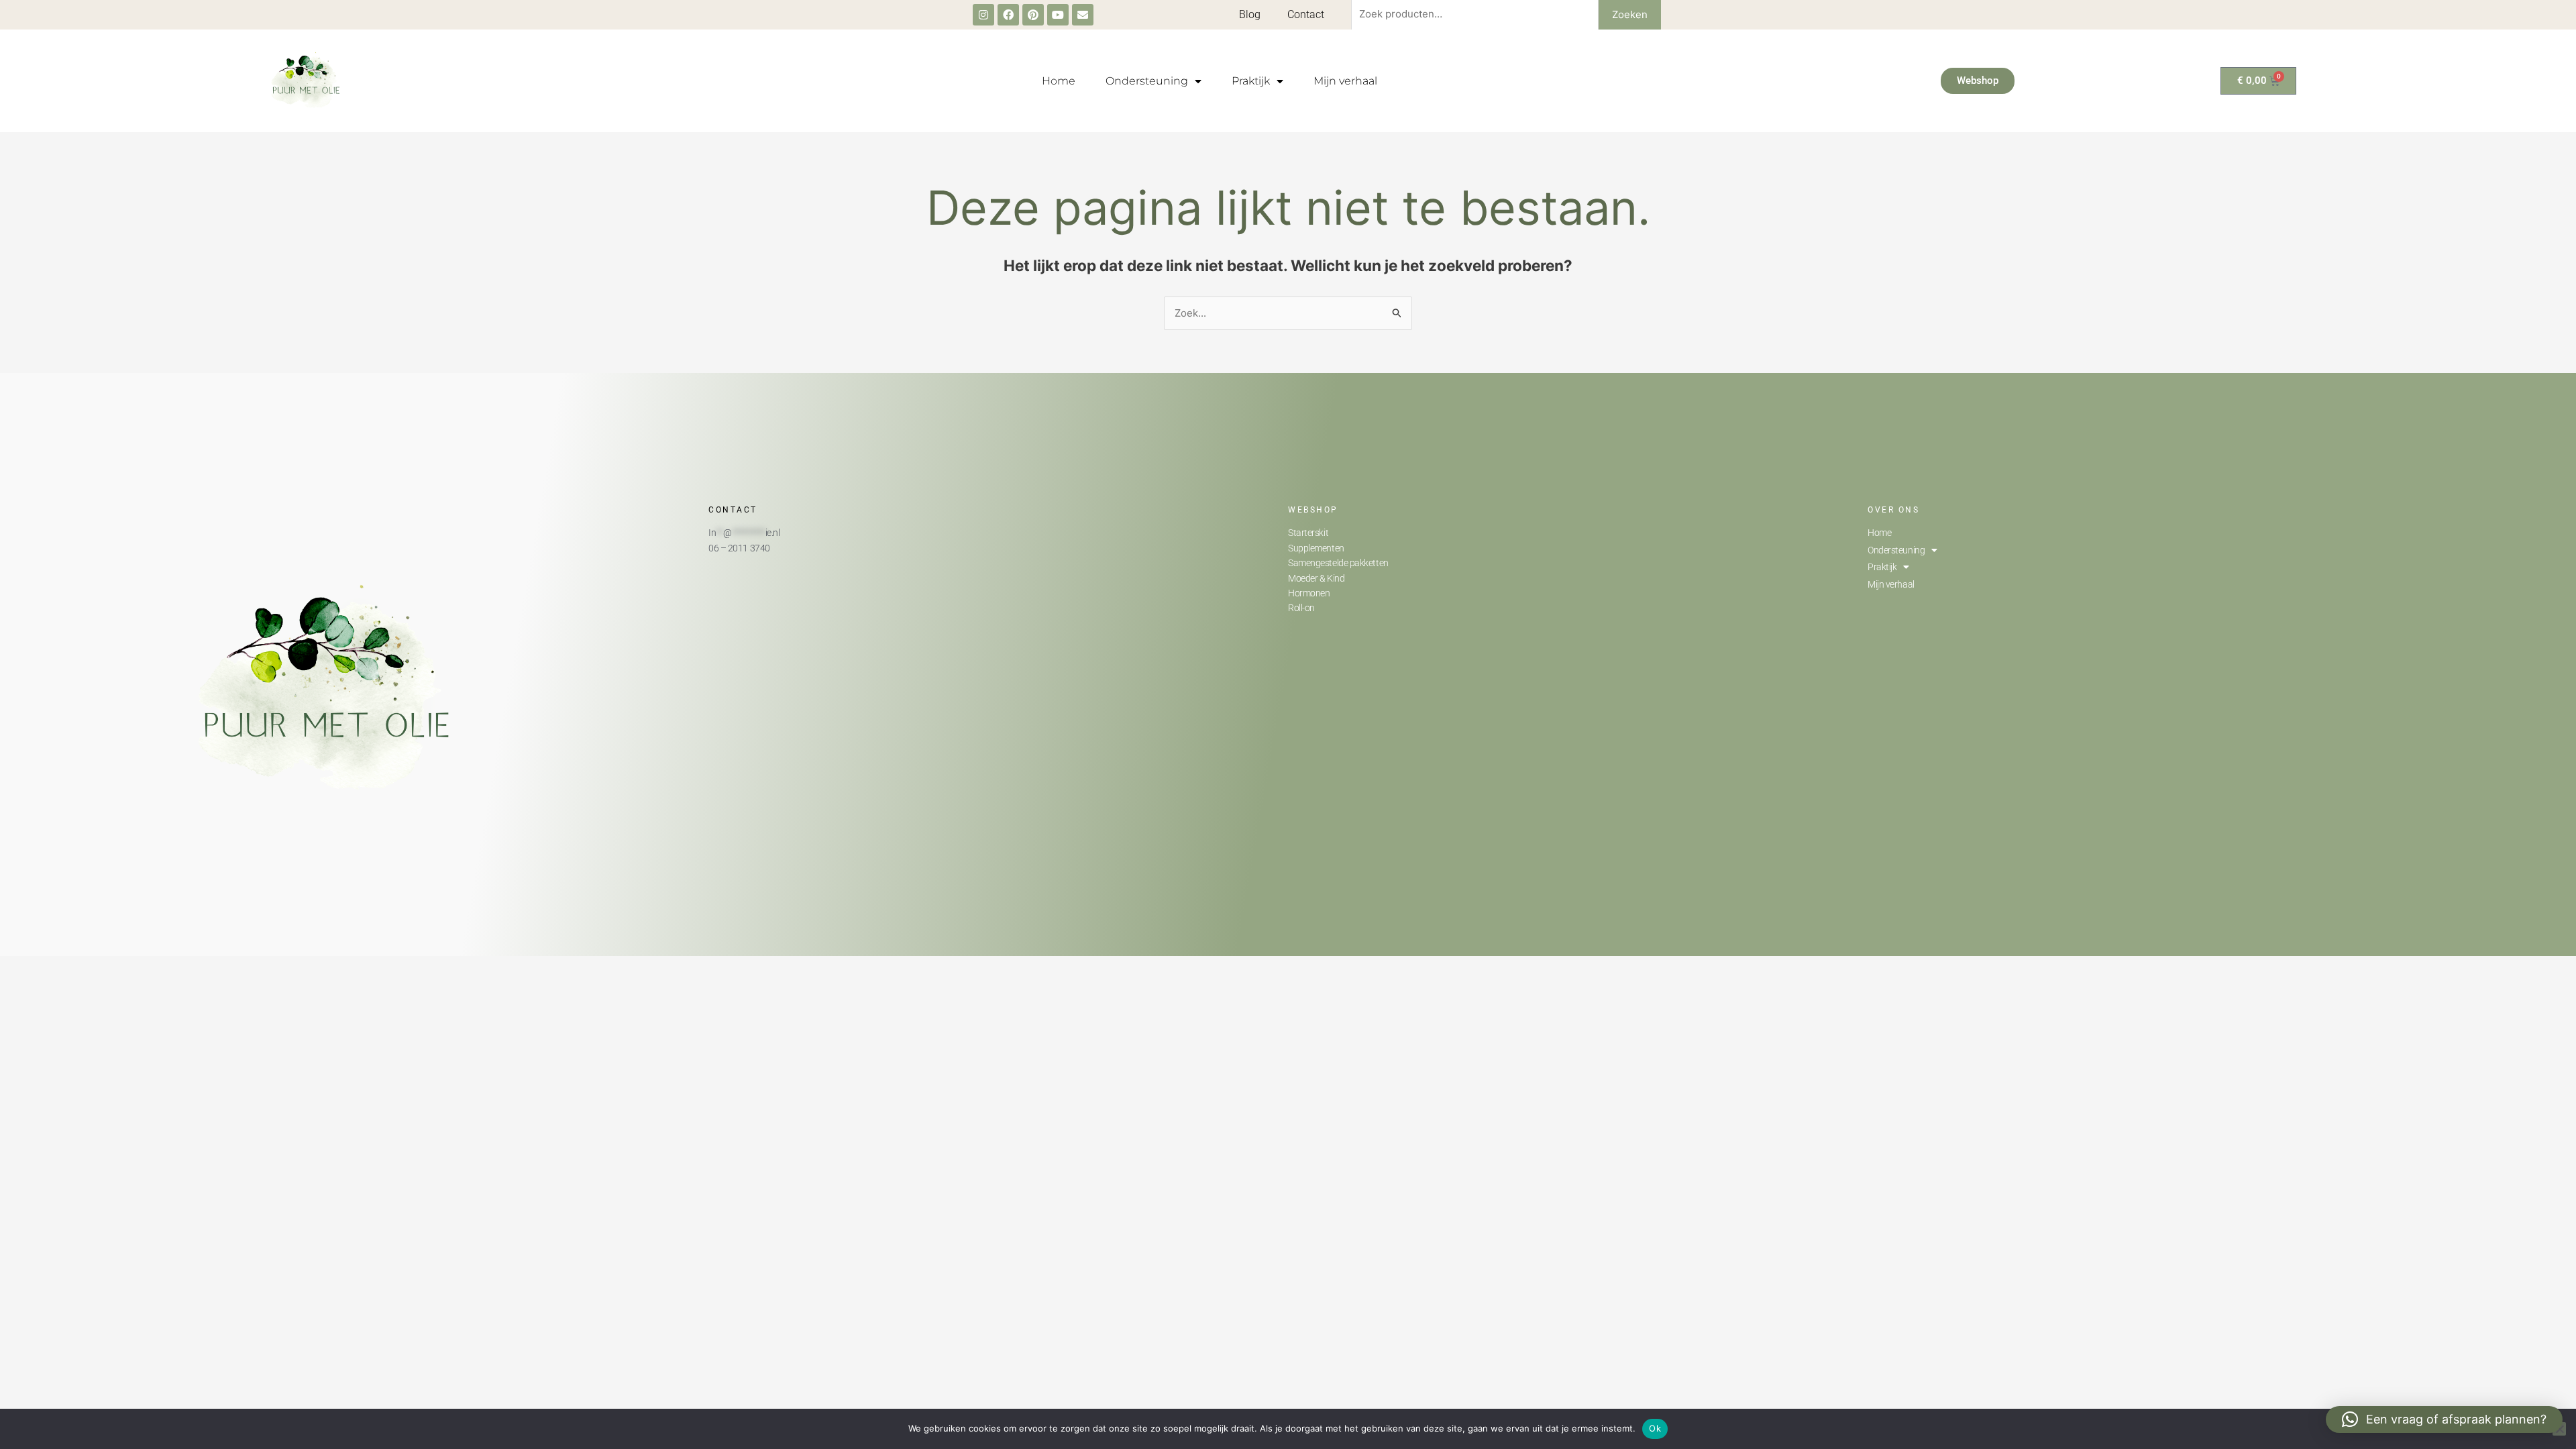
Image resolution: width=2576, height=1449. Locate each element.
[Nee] (2559, 1429)
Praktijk (1251, 81)
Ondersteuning (1147, 81)
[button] (2444, 1419)
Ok (1655, 1428)
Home (1059, 81)
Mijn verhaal (1345, 81)
